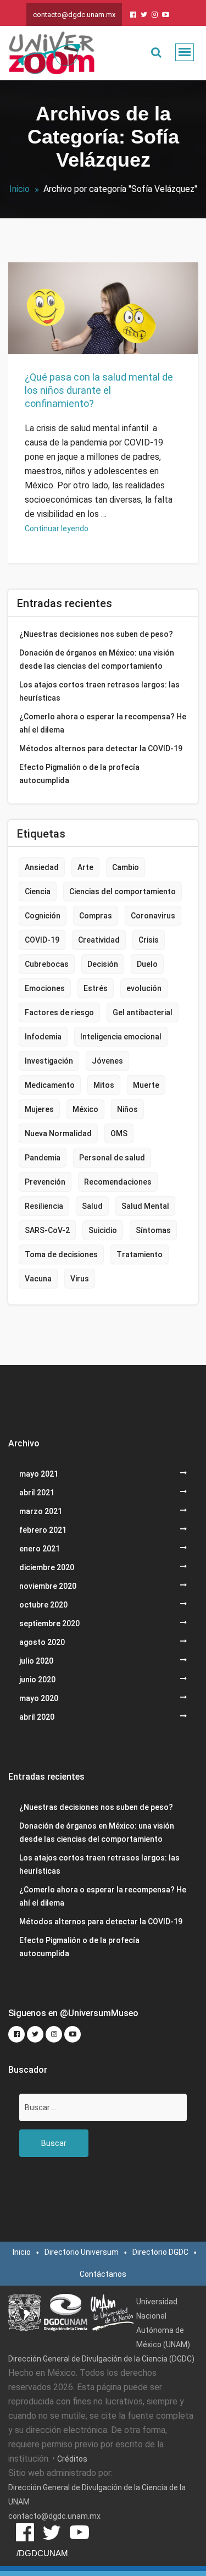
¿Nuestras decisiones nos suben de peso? (96, 634)
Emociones (45, 988)
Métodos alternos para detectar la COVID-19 (101, 748)
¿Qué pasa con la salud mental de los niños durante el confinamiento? (99, 390)
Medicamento (50, 1085)
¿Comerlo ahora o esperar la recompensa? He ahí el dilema (103, 723)
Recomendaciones (118, 1182)
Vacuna (38, 1279)
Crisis (149, 940)
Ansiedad (42, 867)
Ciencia (38, 891)
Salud (75, 342)
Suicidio (103, 1230)
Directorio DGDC (160, 2252)
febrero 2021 (43, 1530)
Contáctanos (103, 2274)
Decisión (103, 964)
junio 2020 (37, 1680)
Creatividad (99, 940)
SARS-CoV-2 (47, 1230)
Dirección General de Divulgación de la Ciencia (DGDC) (101, 2359)
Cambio (126, 867)
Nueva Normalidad (58, 1133)
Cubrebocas (47, 964)
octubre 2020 (43, 1605)
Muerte (146, 1085)
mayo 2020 (39, 1698)
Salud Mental (145, 1206)
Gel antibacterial (143, 1012)
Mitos (104, 1085)
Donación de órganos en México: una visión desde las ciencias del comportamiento (97, 659)
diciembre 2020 (47, 1567)
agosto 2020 (42, 1642)
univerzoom (52, 323)
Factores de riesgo (59, 1012)
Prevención (45, 1182)
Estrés (96, 988)
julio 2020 (36, 1661)
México (85, 1109)
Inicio (20, 189)
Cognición (43, 916)
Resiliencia (44, 1206)
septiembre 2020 (49, 1623)
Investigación (49, 1061)
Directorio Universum (82, 2252)
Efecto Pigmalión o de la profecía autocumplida (79, 774)
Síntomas (153, 1230)
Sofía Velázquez (118, 342)
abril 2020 (37, 1717)
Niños (127, 1109)
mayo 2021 (39, 1474)
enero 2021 (40, 1549)
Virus (80, 1279)
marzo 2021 (41, 1511)
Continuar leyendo (57, 529)
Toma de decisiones (61, 1254)
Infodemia (43, 1037)
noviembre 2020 (48, 1586)
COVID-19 (42, 940)
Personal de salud (112, 1158)
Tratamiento (140, 1254)
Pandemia (43, 1158)
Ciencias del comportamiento (123, 891)
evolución (144, 988)
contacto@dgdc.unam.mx (74, 15)
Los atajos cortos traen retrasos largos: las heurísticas (99, 691)
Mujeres (39, 1109)
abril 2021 (37, 1493)
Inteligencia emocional (121, 1037)
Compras (96, 916)
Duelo (147, 964)
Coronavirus (153, 916)
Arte (85, 867)
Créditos (72, 2459)
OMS (119, 1133)
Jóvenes (107, 1061)
